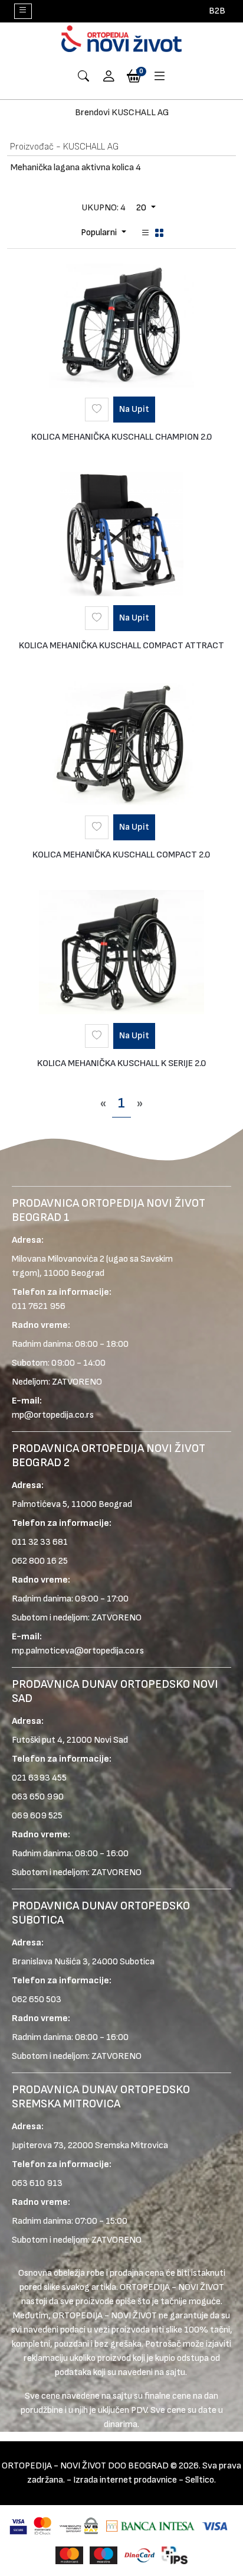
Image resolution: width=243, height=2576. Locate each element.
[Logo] (121, 39)
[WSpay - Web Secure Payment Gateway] (79, 2525)
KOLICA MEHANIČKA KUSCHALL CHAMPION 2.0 (122, 437)
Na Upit (134, 409)
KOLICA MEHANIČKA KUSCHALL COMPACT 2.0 (121, 855)
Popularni (100, 233)
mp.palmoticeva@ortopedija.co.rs (78, 1651)
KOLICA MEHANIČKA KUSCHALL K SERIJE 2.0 (122, 1063)
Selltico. (201, 2480)
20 (142, 208)
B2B (217, 11)
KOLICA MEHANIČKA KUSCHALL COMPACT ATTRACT (121, 646)
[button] (109, 77)
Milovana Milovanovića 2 (58, 1259)
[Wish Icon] (97, 410)
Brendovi (92, 113)
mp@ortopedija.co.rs (53, 1415)
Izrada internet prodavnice (125, 2480)
